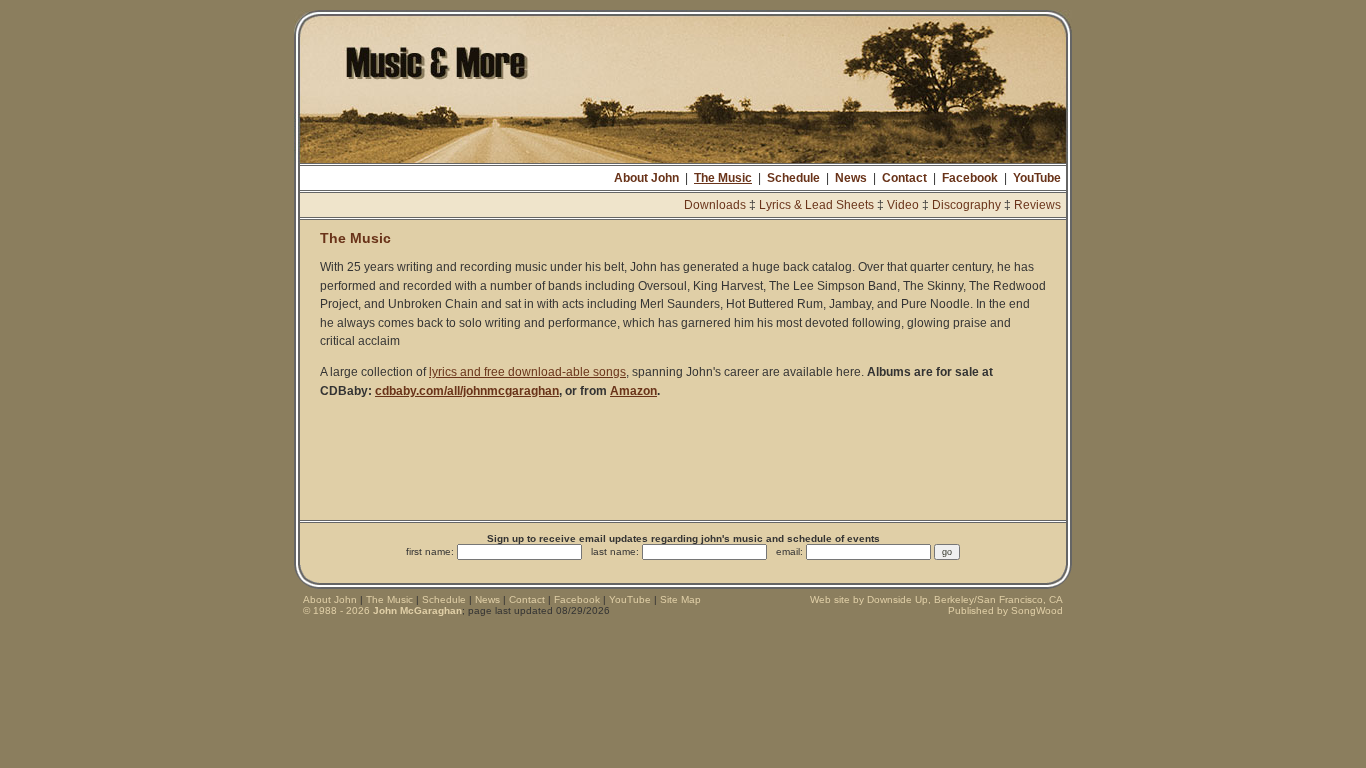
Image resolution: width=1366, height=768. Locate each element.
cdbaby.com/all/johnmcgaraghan (467, 391)
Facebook (970, 178)
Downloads (715, 205)
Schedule (793, 178)
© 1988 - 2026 (382, 610)
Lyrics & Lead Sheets (816, 205)
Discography (966, 205)
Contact (904, 178)
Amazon (633, 391)
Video (903, 205)
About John (646, 178)
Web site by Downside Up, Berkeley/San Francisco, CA (936, 599)
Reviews (1037, 205)
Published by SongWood (1005, 610)
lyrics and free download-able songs (527, 372)
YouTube (1037, 178)
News (851, 178)
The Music (723, 178)
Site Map (680, 599)
